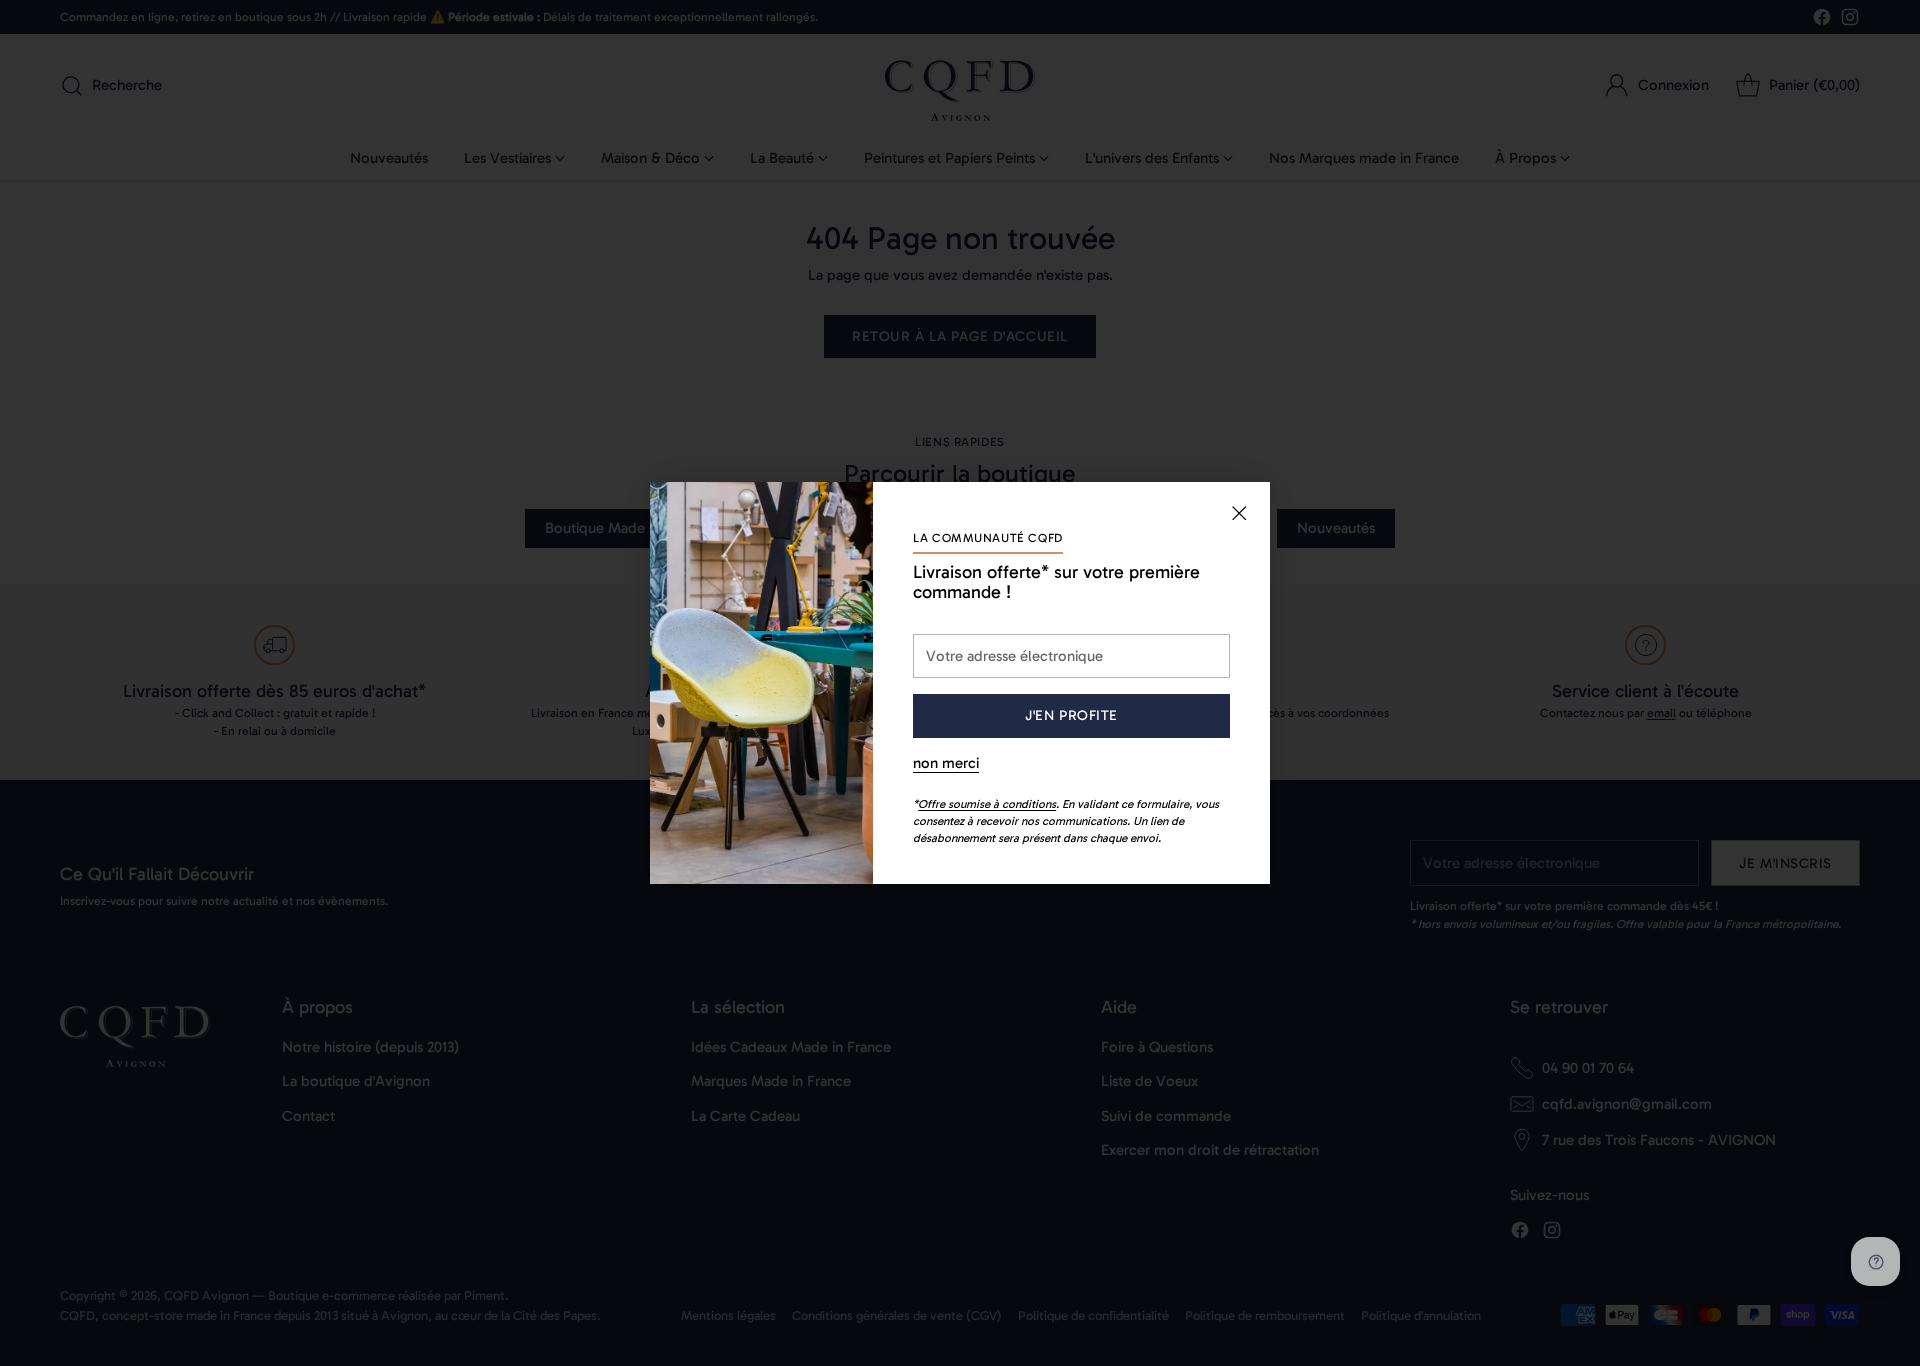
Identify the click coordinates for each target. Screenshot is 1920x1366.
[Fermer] (1239, 513)
